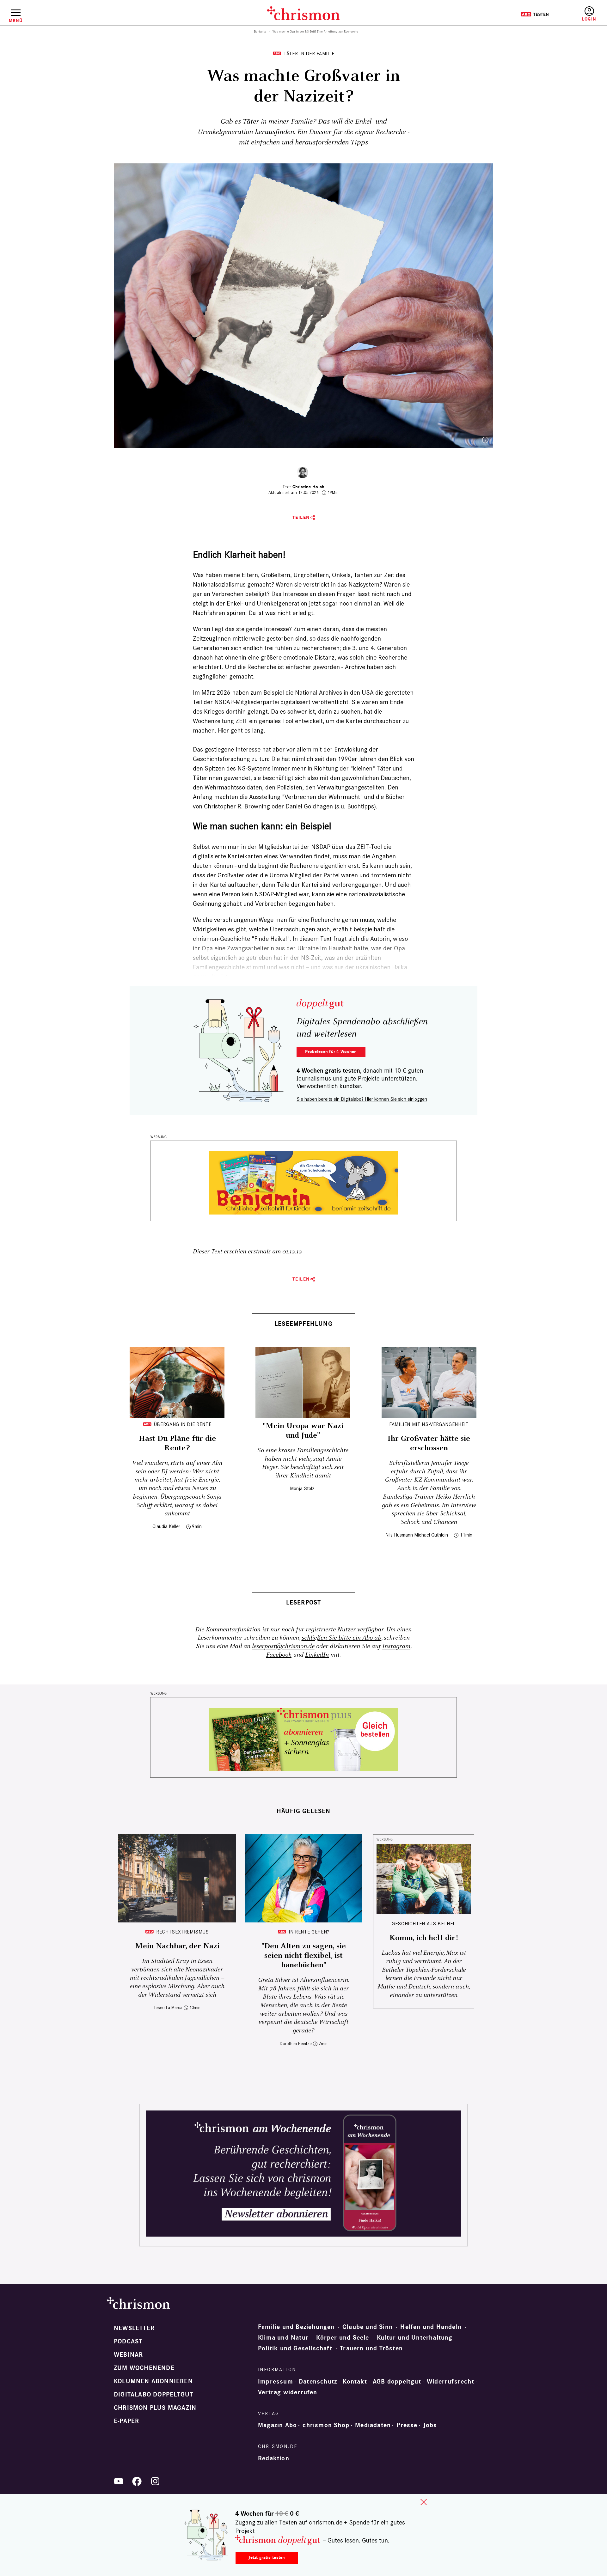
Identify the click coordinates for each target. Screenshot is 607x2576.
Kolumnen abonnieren (153, 2381)
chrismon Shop (326, 2425)
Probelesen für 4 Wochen (331, 1052)
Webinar (128, 2355)
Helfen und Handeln (431, 2327)
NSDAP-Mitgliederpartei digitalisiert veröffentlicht (281, 702)
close (424, 2502)
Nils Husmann (399, 1535)
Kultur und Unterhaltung (415, 2338)
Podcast (128, 2342)
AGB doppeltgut (397, 2382)
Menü (16, 21)
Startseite (260, 32)
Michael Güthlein (431, 1535)
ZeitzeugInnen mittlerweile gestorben (243, 638)
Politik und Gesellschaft (295, 2348)
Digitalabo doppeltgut (153, 2395)
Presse (407, 2425)
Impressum (276, 2382)
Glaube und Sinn (368, 2327)
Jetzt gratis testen (267, 2558)
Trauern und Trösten (371, 2348)
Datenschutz (318, 2382)
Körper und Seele (343, 2338)
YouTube (119, 2481)
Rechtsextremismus (183, 1932)
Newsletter (134, 2328)
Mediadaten (373, 2425)
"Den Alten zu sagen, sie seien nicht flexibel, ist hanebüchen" (304, 1956)
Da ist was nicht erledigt (281, 613)
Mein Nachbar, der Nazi (177, 1946)
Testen (535, 14)
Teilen (301, 518)
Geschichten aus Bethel (424, 1924)
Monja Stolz (302, 1488)
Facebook (279, 1655)
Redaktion (274, 2458)
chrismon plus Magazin (155, 2408)
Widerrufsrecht (451, 2382)
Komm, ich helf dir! (424, 1938)
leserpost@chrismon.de (283, 1646)
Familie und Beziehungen (296, 2327)
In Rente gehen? (309, 1932)
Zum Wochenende (144, 2368)
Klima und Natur (283, 2338)
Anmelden (589, 14)
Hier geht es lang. (242, 730)
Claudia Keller (166, 1526)
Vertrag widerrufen (288, 2392)
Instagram (396, 1646)
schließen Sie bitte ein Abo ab (341, 1638)
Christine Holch (308, 487)
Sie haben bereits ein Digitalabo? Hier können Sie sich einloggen (362, 1099)
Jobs (430, 2425)
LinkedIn (317, 1655)
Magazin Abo (277, 2425)
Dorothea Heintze (296, 2044)
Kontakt (355, 2382)
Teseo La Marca (168, 2008)
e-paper (126, 2421)
